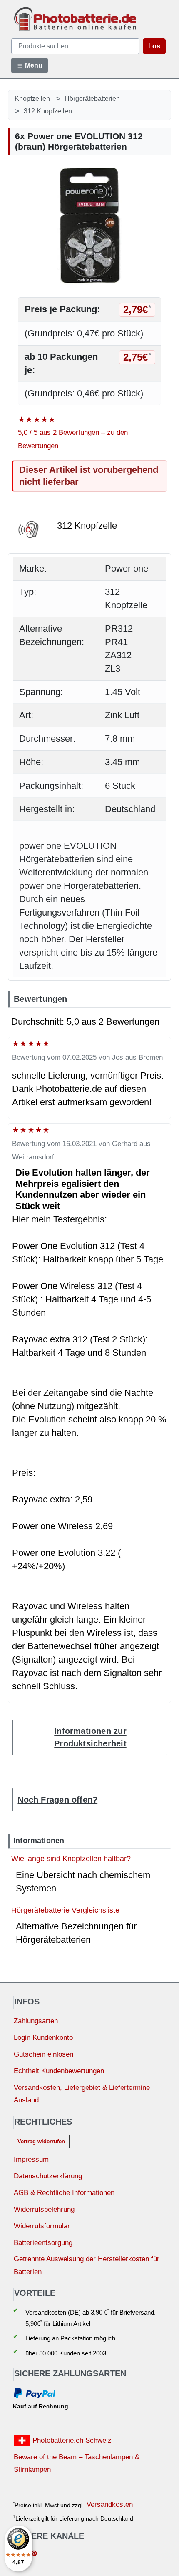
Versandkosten (110, 2505)
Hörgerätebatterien (92, 98)
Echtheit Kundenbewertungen (59, 2071)
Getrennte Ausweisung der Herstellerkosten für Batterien (87, 2265)
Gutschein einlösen (44, 2054)
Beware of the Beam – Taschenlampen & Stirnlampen (77, 2463)
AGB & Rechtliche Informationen (64, 2193)
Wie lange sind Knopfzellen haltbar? (71, 1858)
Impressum (31, 2159)
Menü (33, 65)
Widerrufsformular (42, 2226)
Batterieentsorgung (43, 2243)
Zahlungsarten (36, 2021)
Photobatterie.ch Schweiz (71, 2440)
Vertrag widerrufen (41, 2141)
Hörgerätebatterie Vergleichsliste (65, 1910)
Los (154, 46)
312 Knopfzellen (48, 111)
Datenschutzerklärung (48, 2176)
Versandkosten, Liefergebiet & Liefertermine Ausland (82, 2094)
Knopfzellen (32, 98)
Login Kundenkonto (43, 2038)
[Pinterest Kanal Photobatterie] (34, 2555)
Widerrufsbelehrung (44, 2209)
